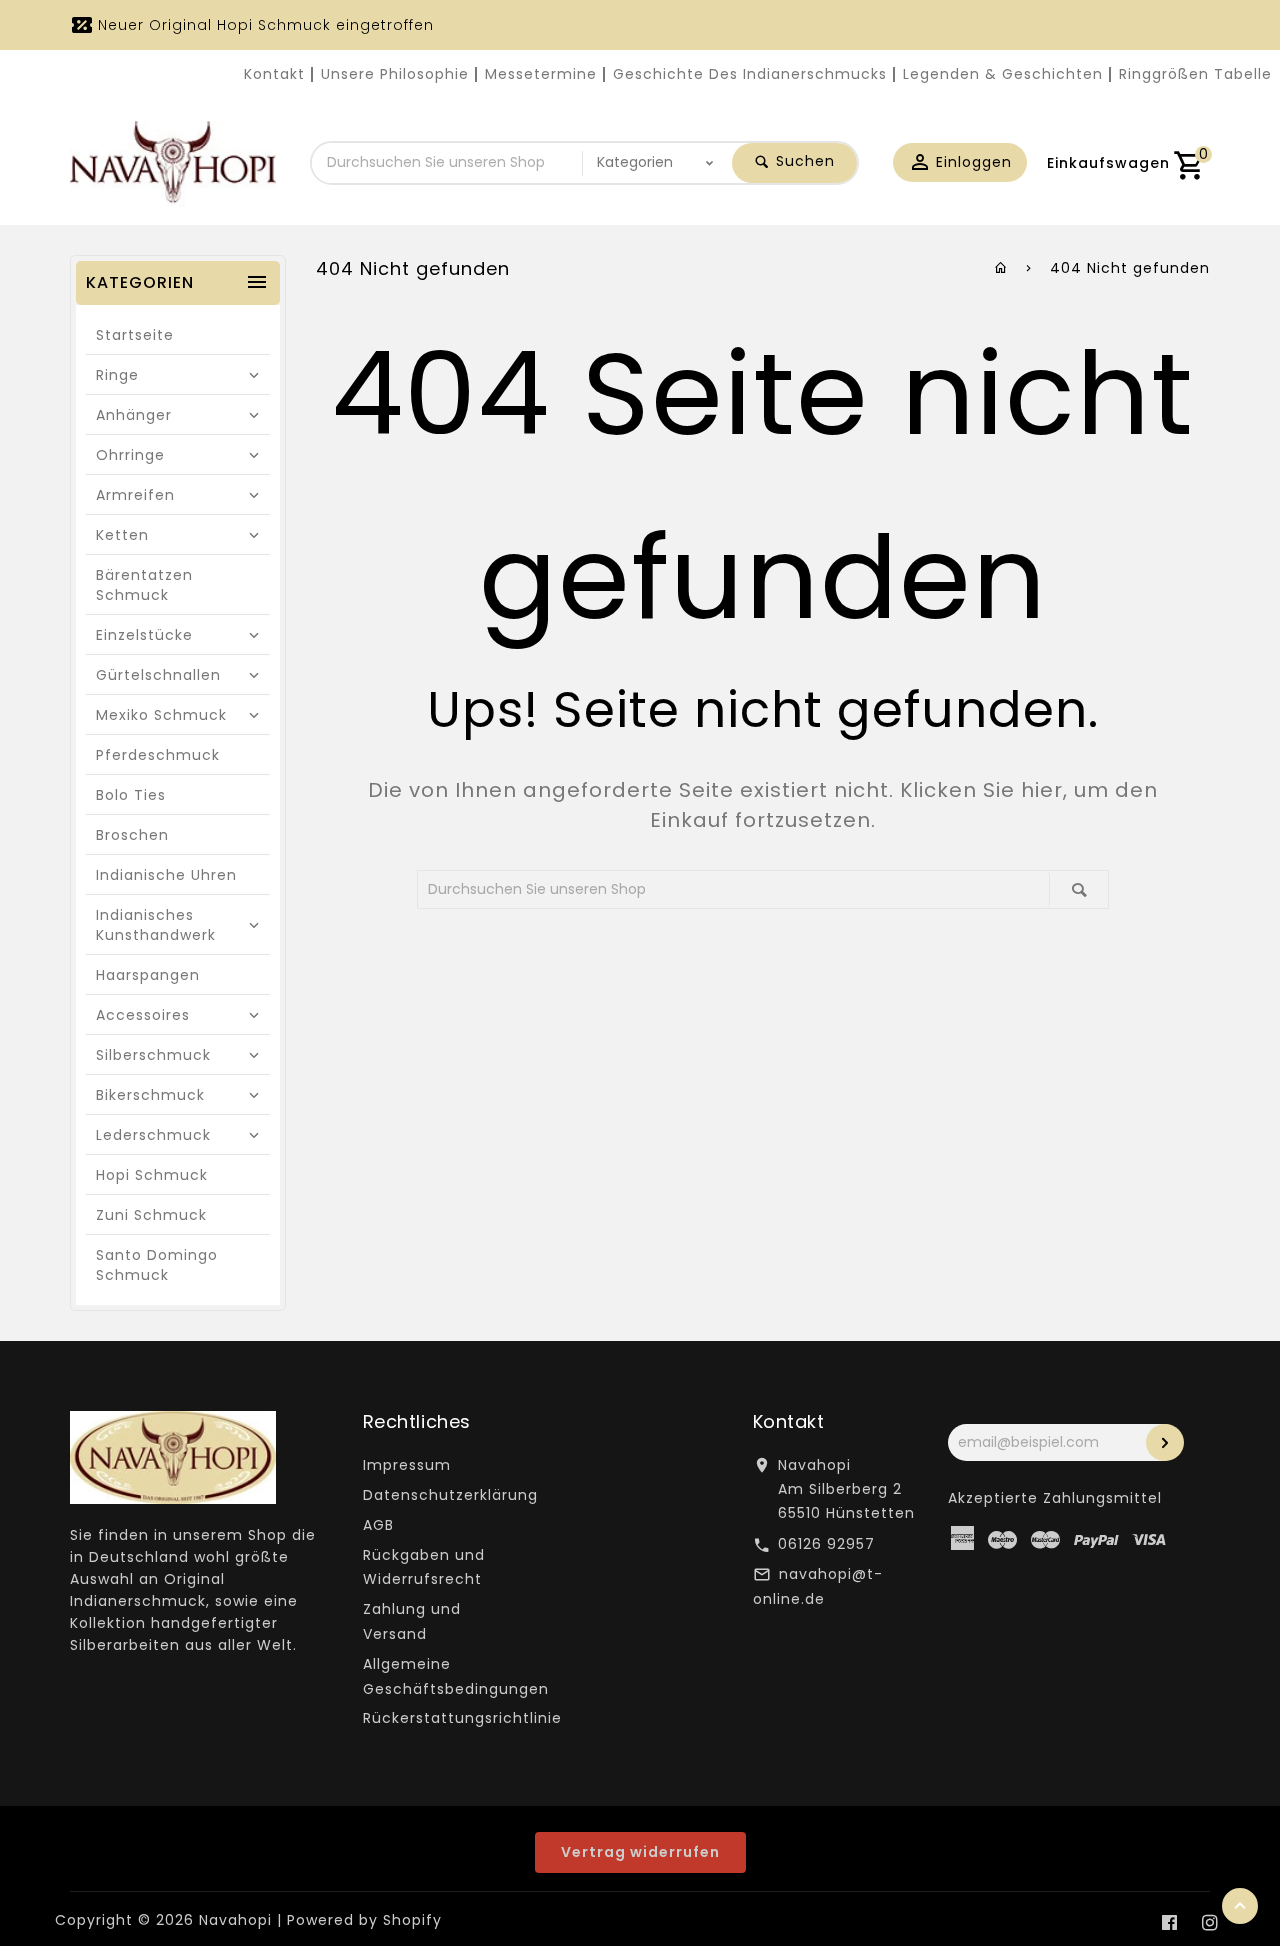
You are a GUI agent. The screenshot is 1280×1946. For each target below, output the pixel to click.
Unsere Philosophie (395, 74)
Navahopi (235, 1920)
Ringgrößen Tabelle (1195, 74)
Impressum (407, 1465)
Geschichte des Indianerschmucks (750, 74)
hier (1042, 790)
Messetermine (541, 74)
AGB (378, 1525)
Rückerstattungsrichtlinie (462, 1718)
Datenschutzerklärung (450, 1495)
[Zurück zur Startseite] (1001, 268)
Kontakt (274, 74)
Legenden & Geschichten (1003, 74)
